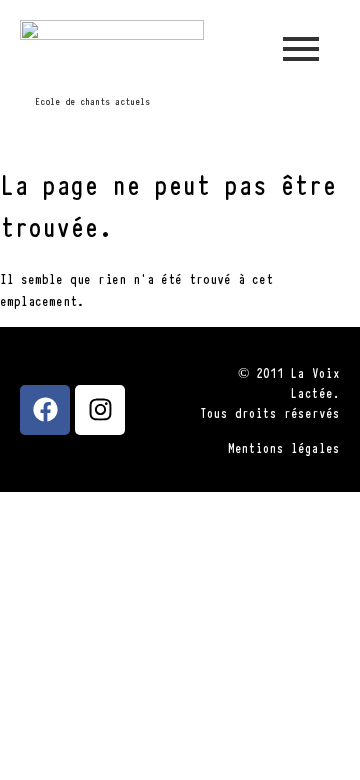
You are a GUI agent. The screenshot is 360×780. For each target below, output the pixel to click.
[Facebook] (45, 410)
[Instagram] (100, 410)
